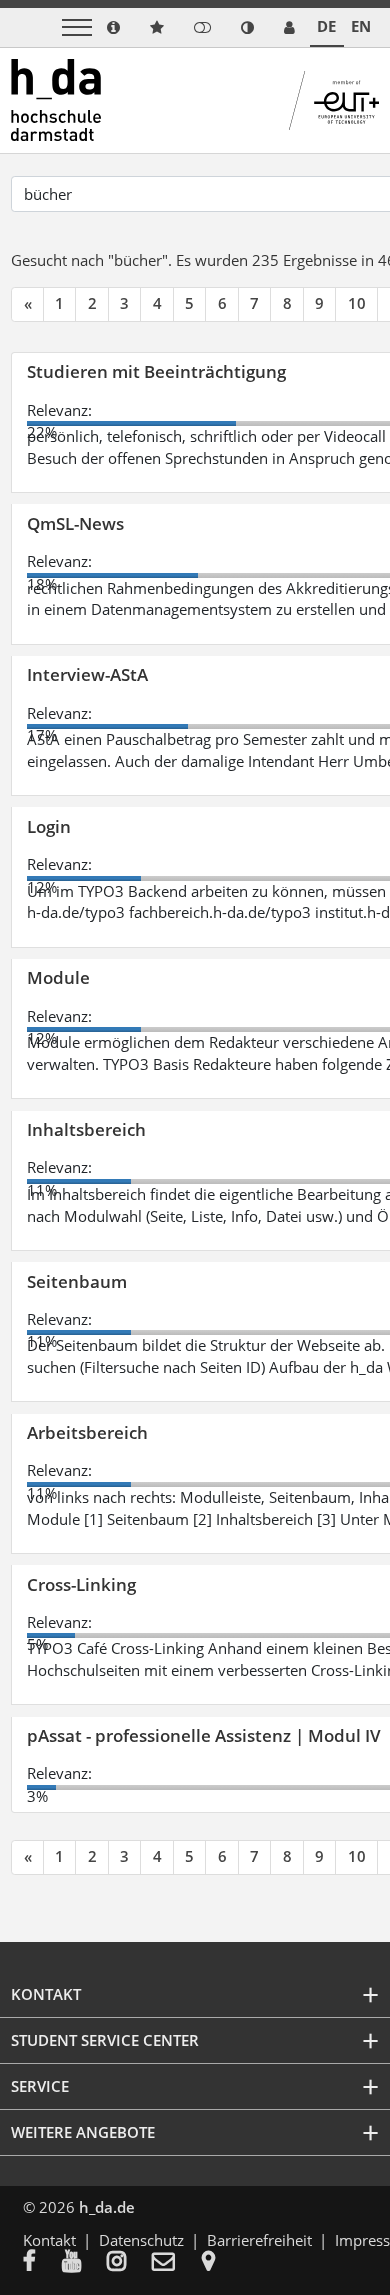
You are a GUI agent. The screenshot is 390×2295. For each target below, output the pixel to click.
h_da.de (107, 2207)
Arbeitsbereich (87, 1432)
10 (357, 303)
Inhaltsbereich (86, 1129)
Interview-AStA (87, 674)
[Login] (202, 27)
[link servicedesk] (289, 27)
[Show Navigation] (77, 27)
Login (49, 826)
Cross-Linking (81, 1584)
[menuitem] (42, 2263)
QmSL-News (75, 523)
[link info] (113, 27)
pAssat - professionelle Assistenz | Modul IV (204, 1735)
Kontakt (49, 2240)
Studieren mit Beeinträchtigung (156, 371)
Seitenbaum (77, 1281)
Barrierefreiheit (259, 2240)
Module (58, 977)
